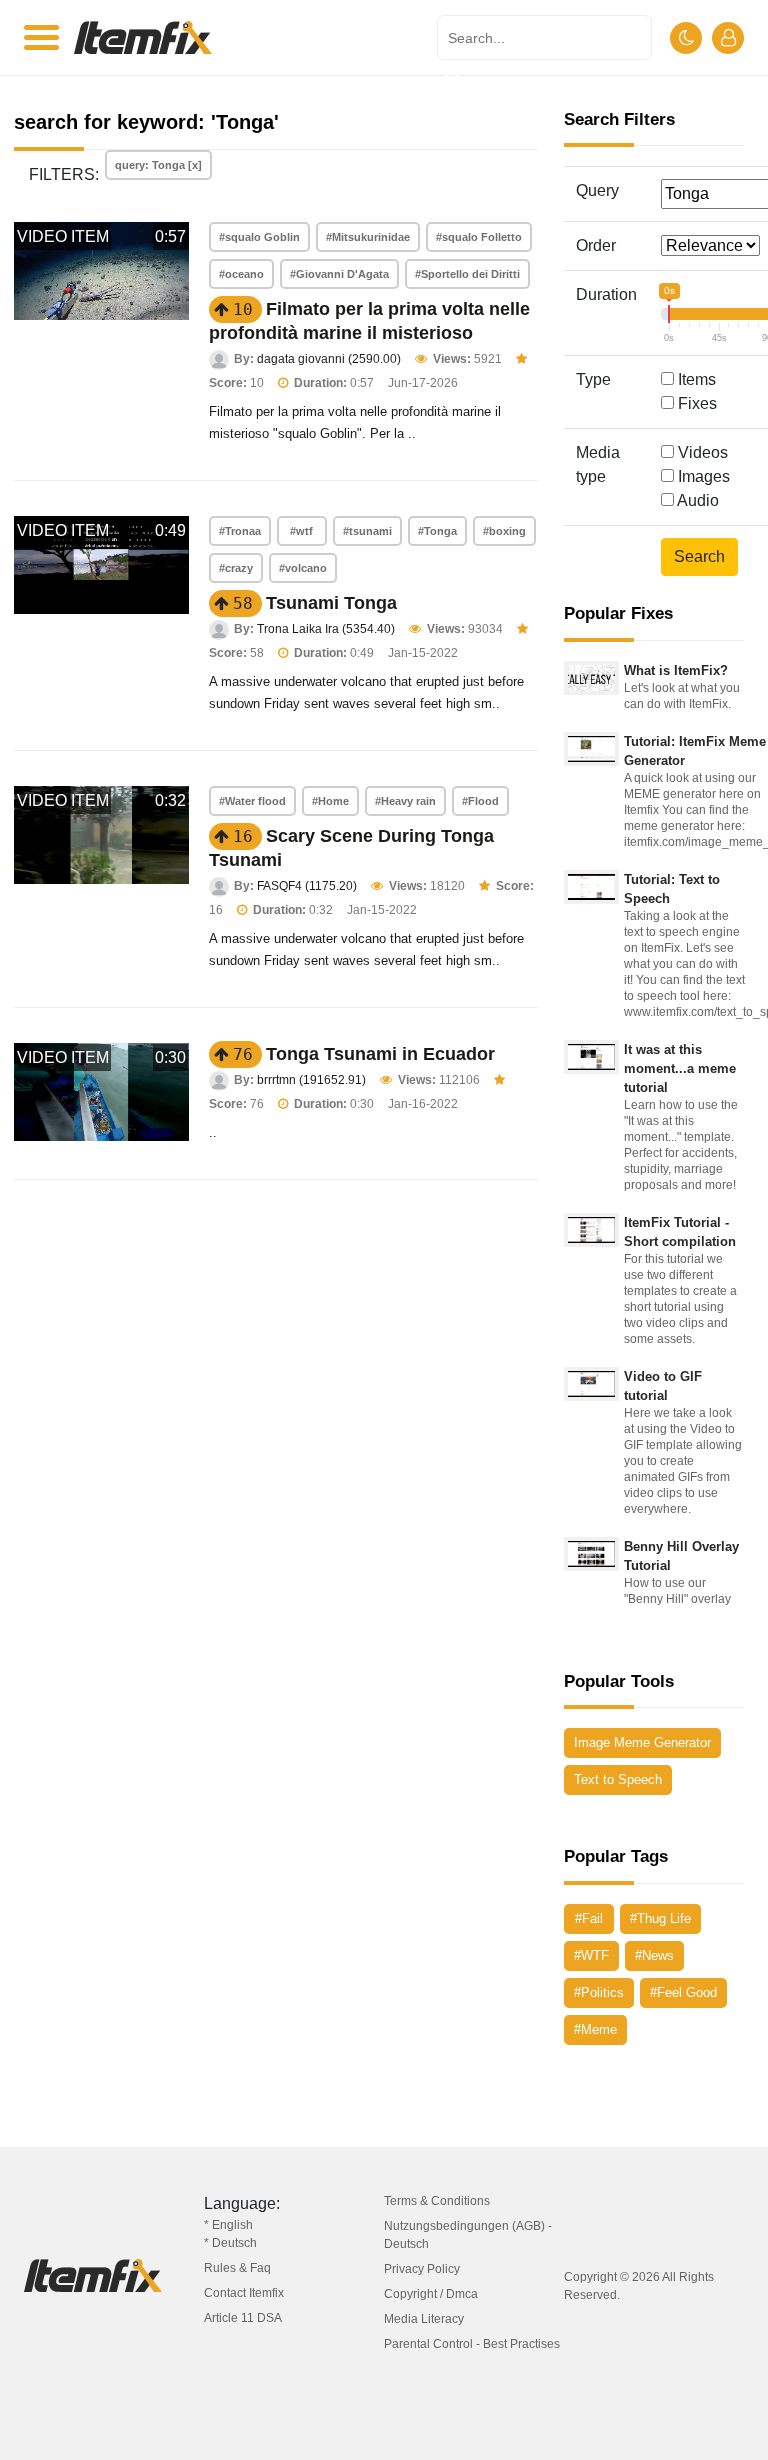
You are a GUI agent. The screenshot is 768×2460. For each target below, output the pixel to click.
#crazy (236, 568)
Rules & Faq (237, 2268)
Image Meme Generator (642, 1742)
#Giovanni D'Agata (339, 274)
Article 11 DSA (243, 2318)
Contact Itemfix (244, 2293)
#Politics (599, 1992)
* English (228, 2225)
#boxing (504, 531)
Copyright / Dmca (431, 2294)
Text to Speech (618, 1779)
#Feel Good (683, 1992)
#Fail (589, 1918)
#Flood (480, 801)
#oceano (241, 274)
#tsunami (367, 531)
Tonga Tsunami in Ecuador (380, 1054)
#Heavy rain (405, 801)
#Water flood (252, 801)
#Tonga (437, 531)
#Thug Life (660, 1918)
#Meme (595, 2029)
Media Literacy (424, 2319)
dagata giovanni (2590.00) (329, 359)
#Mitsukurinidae (368, 237)
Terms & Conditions (437, 2201)
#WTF (591, 1955)
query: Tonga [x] (158, 165)
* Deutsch (230, 2243)
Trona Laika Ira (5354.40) (326, 629)
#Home (330, 801)
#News (654, 1955)
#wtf (301, 531)
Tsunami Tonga (331, 603)
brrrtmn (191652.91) (311, 1080)
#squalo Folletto (479, 237)
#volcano (303, 568)
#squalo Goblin (259, 237)
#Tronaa (240, 531)
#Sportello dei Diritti (467, 274)
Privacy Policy (422, 2269)
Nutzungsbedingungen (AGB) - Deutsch (468, 2235)
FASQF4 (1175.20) (307, 886)
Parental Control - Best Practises (472, 2344)
